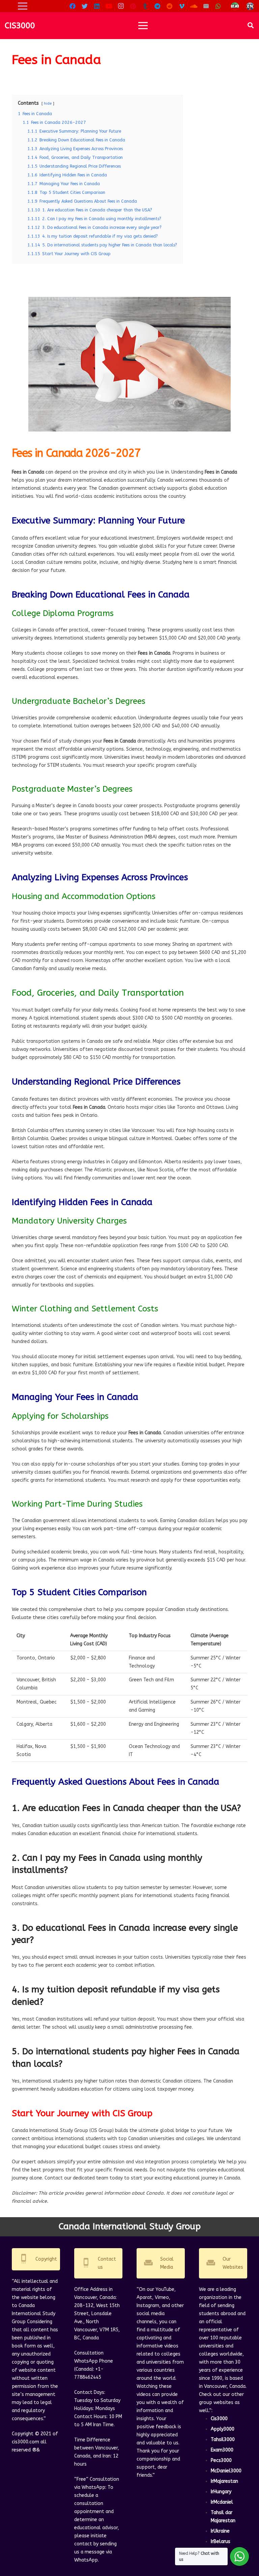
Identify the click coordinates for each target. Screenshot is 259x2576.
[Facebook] (73, 6)
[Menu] (143, 26)
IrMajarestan (224, 2481)
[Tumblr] (145, 6)
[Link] (235, 6)
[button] (251, 25)
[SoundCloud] (194, 6)
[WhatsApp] (218, 6)
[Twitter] (85, 6)
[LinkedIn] (97, 6)
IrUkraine (220, 2531)
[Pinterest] (133, 6)
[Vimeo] (182, 6)
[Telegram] (157, 6)
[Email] (206, 6)
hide (48, 104)
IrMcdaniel (222, 2502)
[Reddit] (170, 6)
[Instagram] (121, 6)
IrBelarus (221, 2541)
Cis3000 (219, 2419)
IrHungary (221, 2492)
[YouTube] (109, 6)
